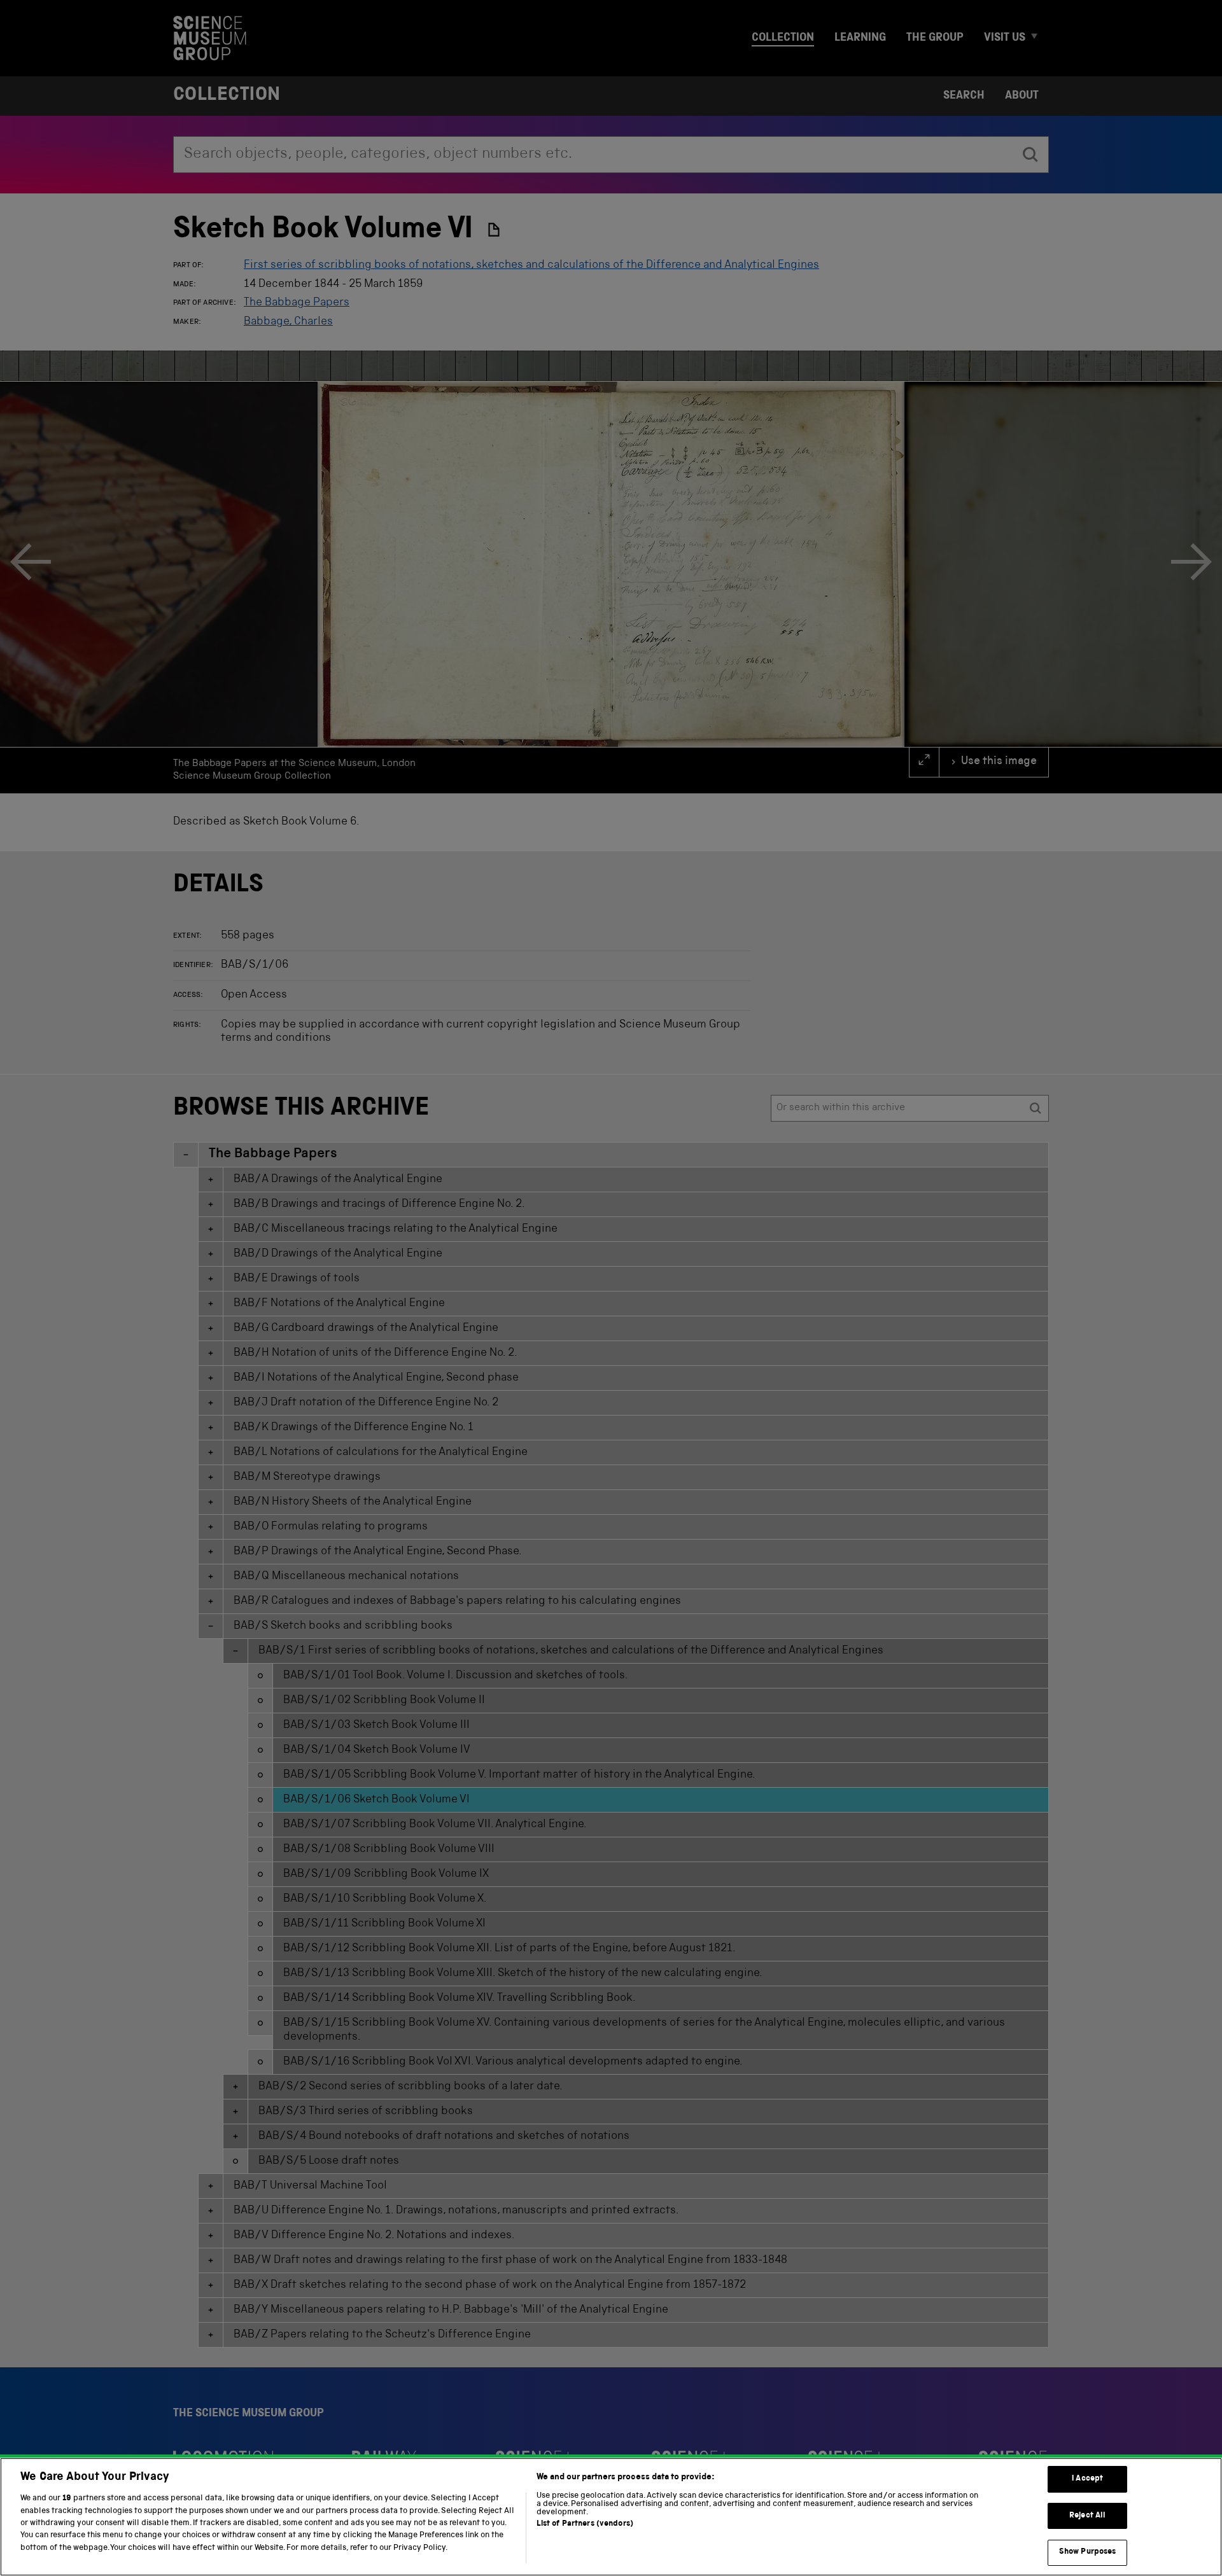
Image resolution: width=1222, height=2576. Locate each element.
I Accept (1087, 2479)
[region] (611, 2517)
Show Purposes (1088, 2552)
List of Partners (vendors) (585, 2524)
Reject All (1087, 2516)
